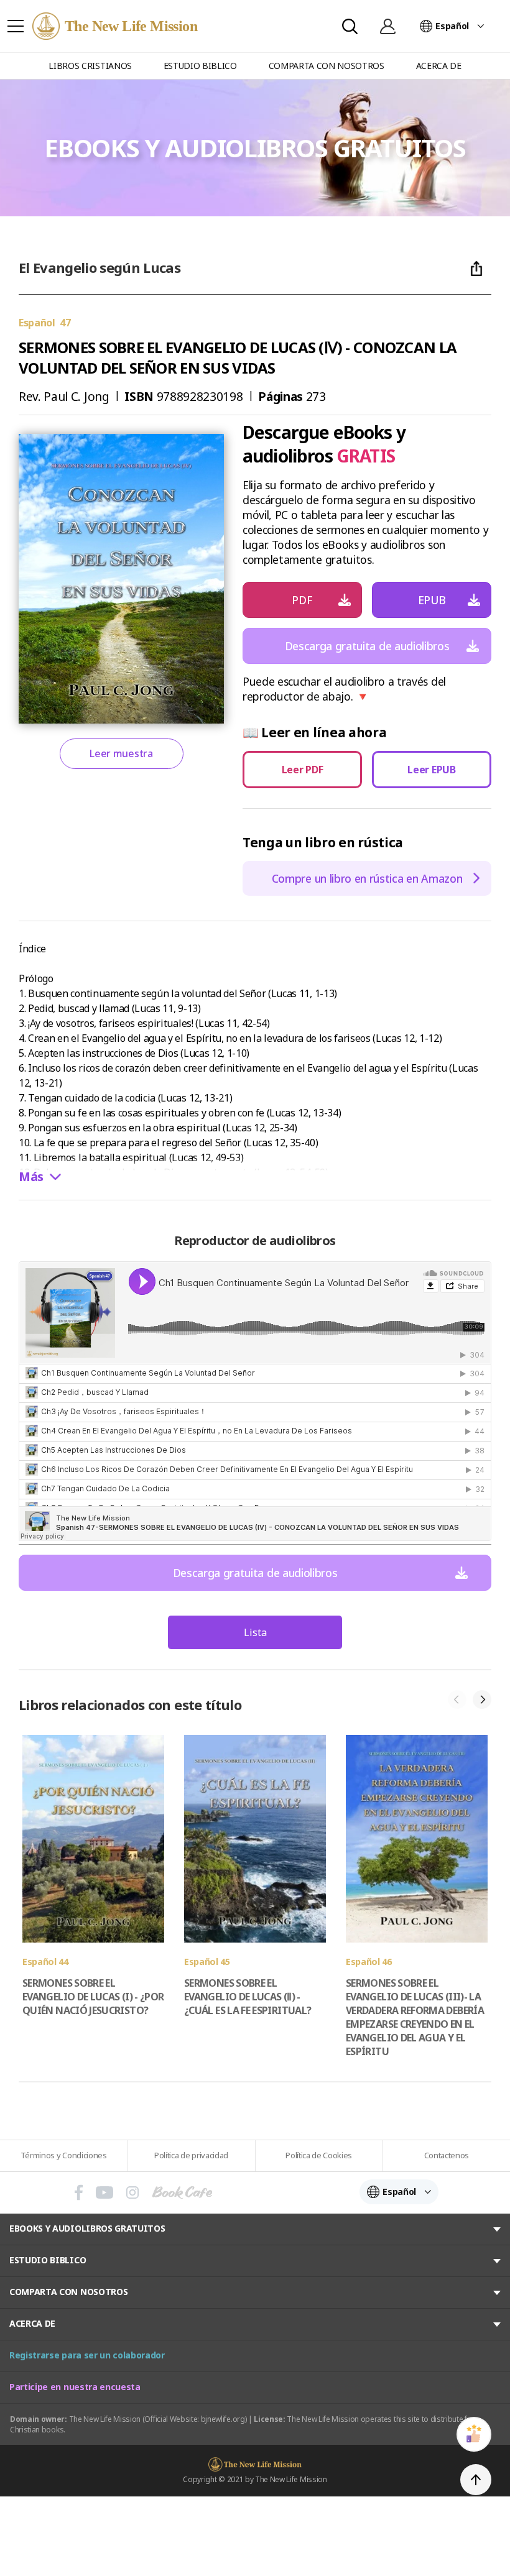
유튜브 (104, 2192)
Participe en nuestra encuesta (75, 2387)
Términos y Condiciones (64, 2155)
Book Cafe (182, 2192)
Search (350, 26)
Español (452, 26)
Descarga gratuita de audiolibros (367, 646)
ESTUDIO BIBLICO (48, 2260)
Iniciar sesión (387, 26)
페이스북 (79, 2192)
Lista (255, 1632)
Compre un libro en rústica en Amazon (367, 878)
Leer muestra (121, 753)
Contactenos (447, 2155)
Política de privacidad (191, 2155)
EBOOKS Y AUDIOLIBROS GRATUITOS (87, 2228)
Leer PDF (302, 770)
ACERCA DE (32, 2323)
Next (482, 1700)
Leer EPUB (431, 770)
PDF (302, 600)
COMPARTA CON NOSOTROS (68, 2292)
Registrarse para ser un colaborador (87, 2355)
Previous (457, 1700)
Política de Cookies (319, 2155)
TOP (476, 2480)
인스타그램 (132, 2192)
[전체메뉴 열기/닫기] (16, 26)
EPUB (432, 600)
